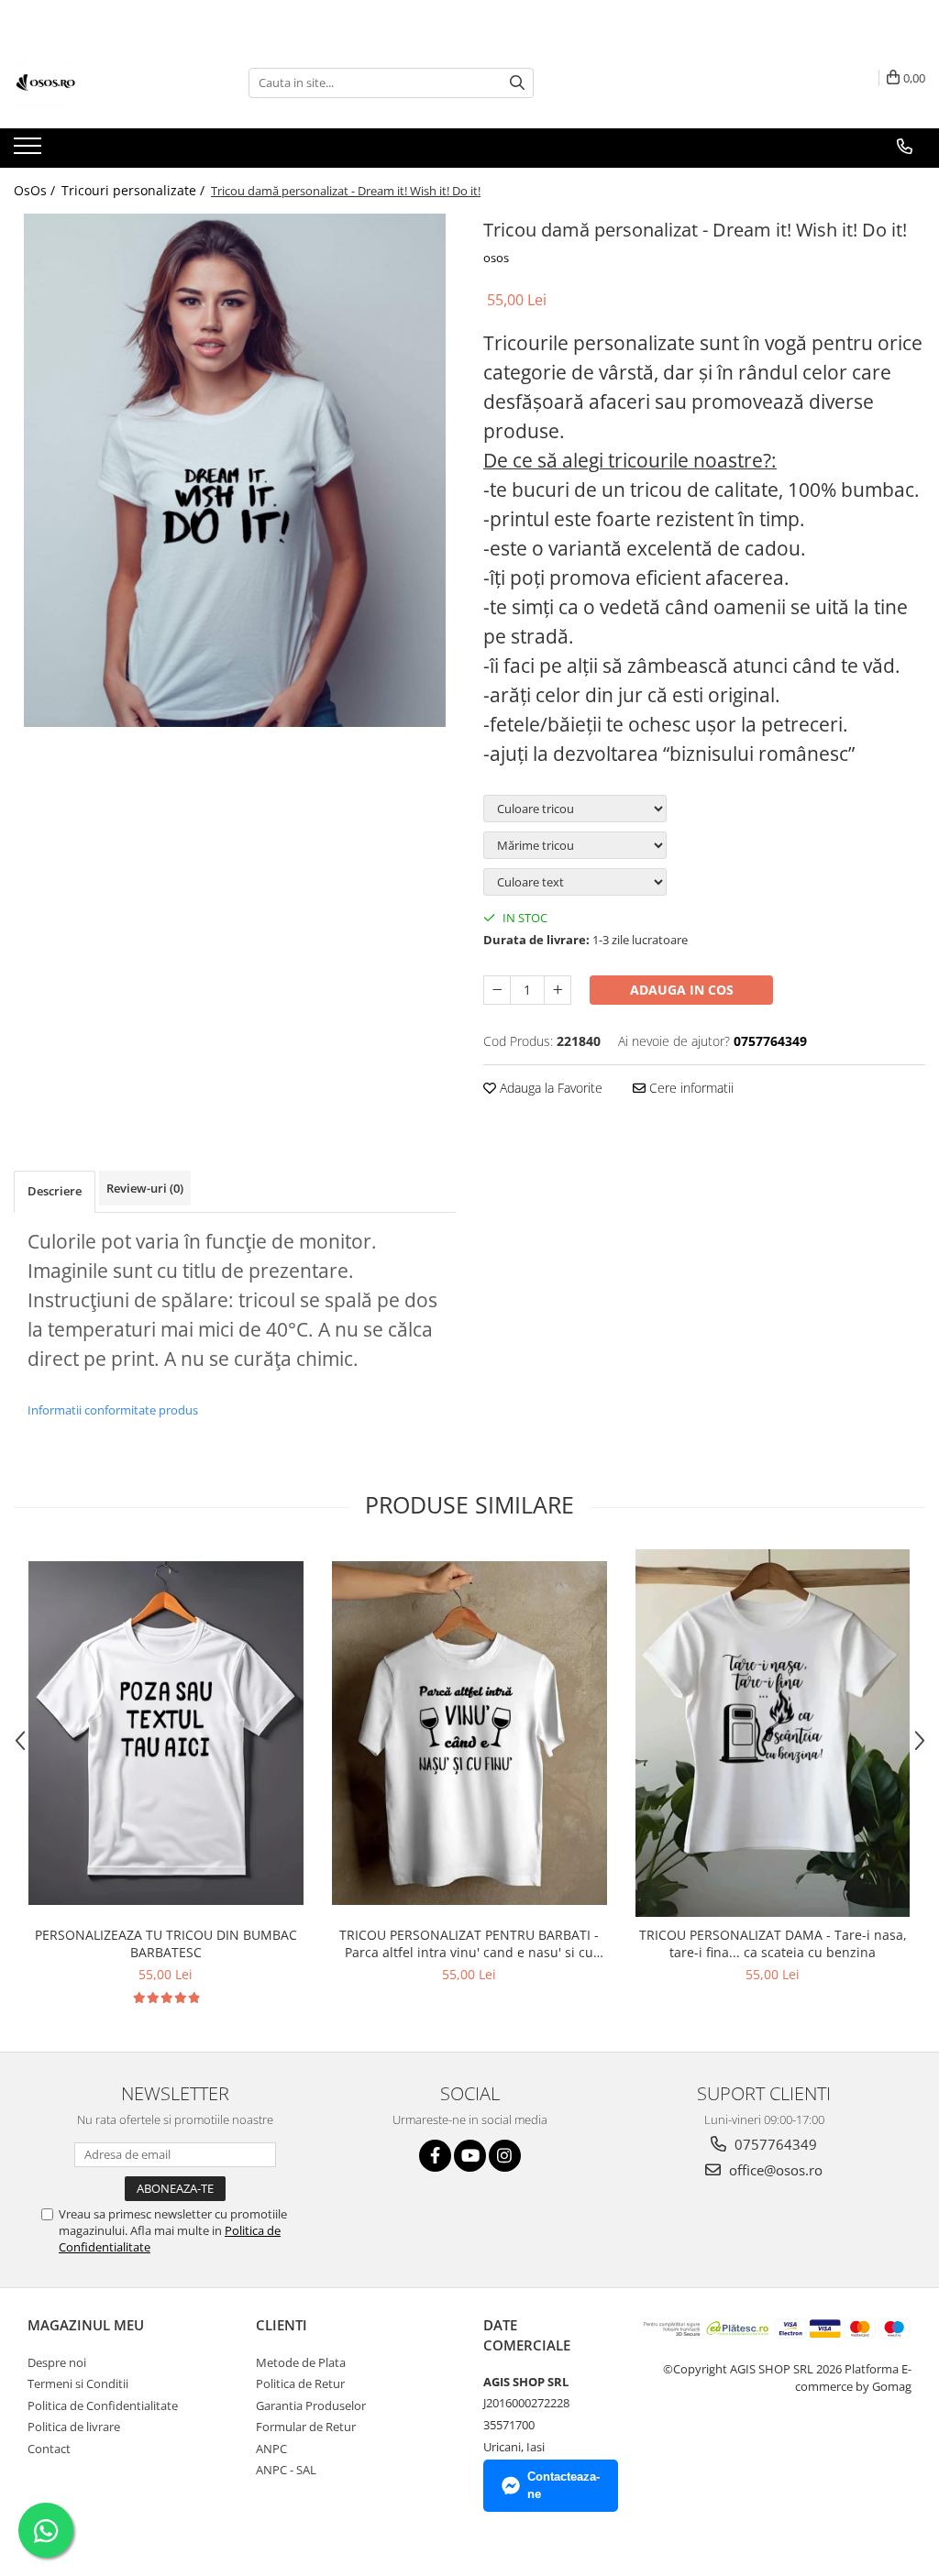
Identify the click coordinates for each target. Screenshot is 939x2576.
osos (496, 258)
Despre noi (57, 2362)
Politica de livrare (74, 2427)
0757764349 (774, 2144)
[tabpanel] (235, 470)
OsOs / (36, 190)
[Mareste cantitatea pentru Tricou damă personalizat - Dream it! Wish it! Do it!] (558, 990)
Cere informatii (690, 1088)
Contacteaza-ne (563, 2485)
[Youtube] (470, 2156)
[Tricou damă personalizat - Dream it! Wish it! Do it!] (235, 470)
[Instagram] (505, 2156)
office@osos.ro (774, 2170)
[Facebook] (435, 2156)
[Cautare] (517, 83)
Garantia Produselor (311, 2405)
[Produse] (30, 151)
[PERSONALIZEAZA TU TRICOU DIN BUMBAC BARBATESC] (166, 1733)
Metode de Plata (301, 2362)
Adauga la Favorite (549, 1088)
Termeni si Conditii (78, 2383)
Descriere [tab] (55, 1191)
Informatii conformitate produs (113, 1410)
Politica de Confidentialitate (103, 2405)
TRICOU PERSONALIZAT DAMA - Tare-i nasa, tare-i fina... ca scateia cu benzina (773, 1943)
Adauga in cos (682, 990)
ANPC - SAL (286, 2470)
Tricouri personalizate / (135, 190)
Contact (49, 2449)
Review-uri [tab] (145, 1188)
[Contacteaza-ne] (905, 147)
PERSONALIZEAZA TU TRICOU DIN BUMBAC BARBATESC (166, 1943)
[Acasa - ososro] (105, 83)
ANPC (271, 2449)
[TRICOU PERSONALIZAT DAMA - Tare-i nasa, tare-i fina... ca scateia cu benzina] (773, 1733)
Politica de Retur (300, 2383)
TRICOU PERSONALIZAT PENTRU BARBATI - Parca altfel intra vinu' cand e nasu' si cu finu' (469, 1943)
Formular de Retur (306, 2427)
